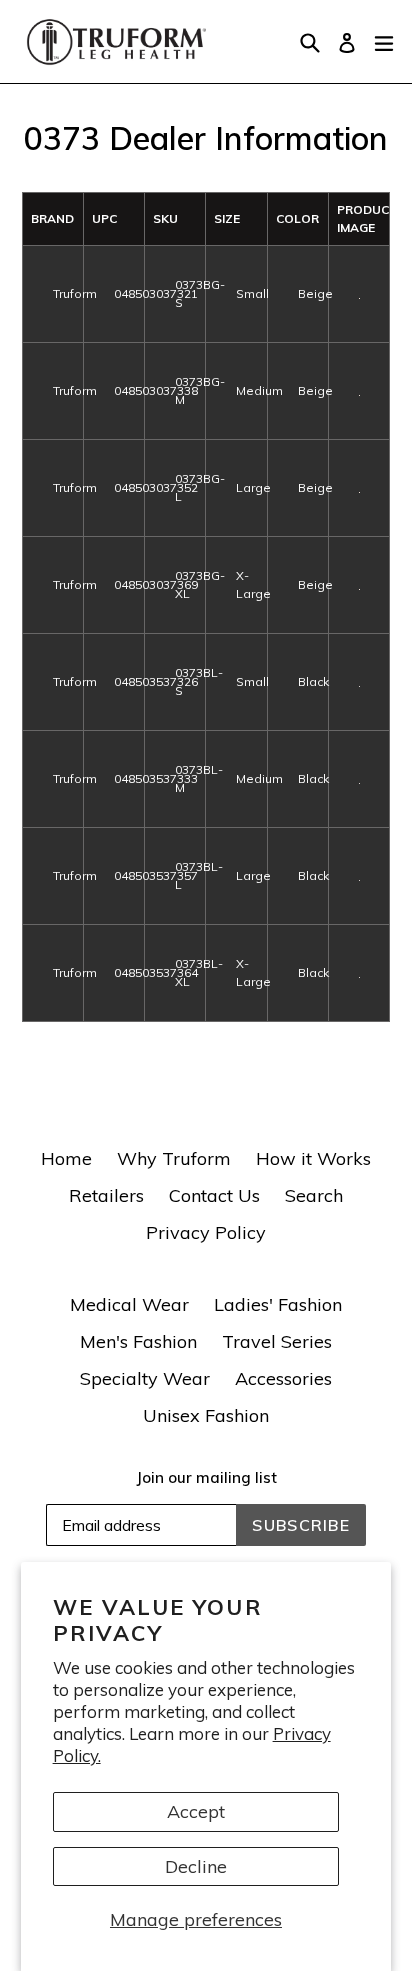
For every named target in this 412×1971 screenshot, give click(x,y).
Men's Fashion (138, 1341)
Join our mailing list (206, 1478)
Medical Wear (129, 1304)
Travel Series (277, 1341)
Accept (196, 1811)
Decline (196, 1866)
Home (66, 1158)
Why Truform (174, 1158)
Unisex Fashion (206, 1415)
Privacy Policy (206, 1232)
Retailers (106, 1195)
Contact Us (214, 1195)
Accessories (283, 1378)
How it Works (313, 1158)
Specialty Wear (145, 1378)
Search (314, 1195)
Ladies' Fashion (278, 1304)
